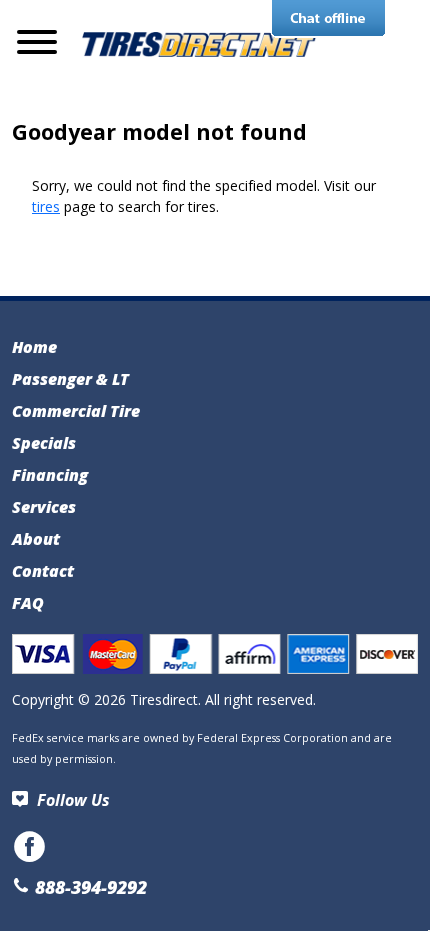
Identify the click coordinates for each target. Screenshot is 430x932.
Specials (44, 443)
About (36, 539)
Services (44, 507)
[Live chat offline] (328, 19)
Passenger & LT (70, 379)
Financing (50, 475)
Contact (43, 571)
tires (46, 206)
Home (34, 347)
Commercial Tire (76, 411)
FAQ (28, 603)
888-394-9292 (88, 887)
